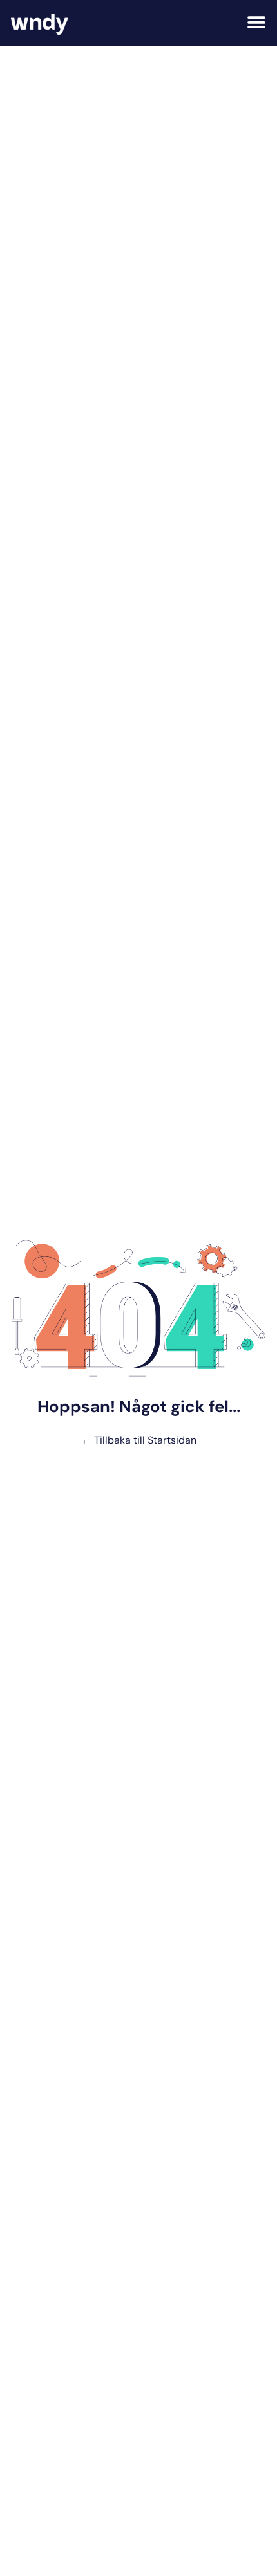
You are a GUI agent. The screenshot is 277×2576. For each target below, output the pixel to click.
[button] (256, 23)
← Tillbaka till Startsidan (139, 1440)
